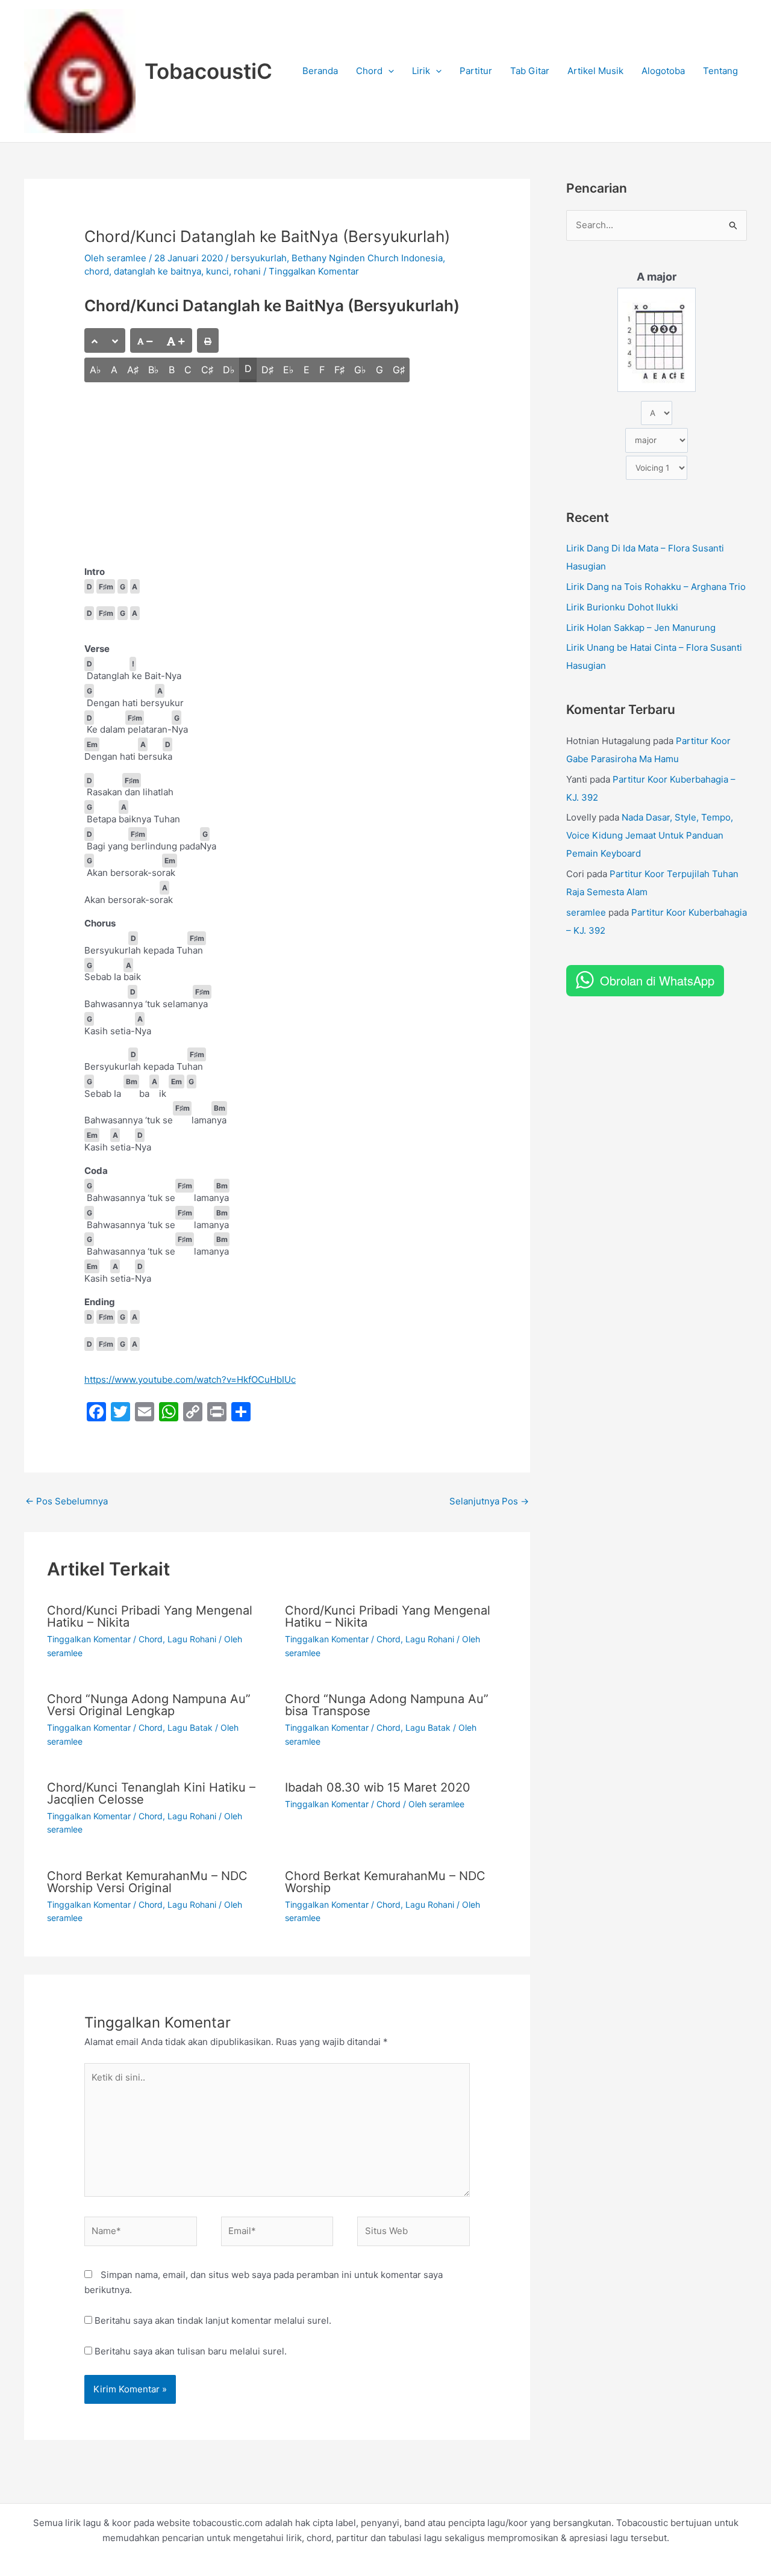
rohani (247, 271)
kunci (217, 271)
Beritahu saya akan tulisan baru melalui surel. (191, 2351)
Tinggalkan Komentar (314, 271)
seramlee (586, 912)
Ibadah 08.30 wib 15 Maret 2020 (378, 1787)
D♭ (229, 370)
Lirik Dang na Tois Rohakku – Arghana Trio (656, 587)
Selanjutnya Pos (489, 1501)
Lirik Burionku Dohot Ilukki (622, 607)
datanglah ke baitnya (158, 271)
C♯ (207, 370)
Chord (369, 71)
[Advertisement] (277, 476)
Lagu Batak (190, 1727)
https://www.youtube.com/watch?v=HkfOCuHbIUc (190, 1380)
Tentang (720, 71)
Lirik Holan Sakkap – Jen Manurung (641, 628)
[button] (388, 71)
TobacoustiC (208, 71)
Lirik (421, 71)
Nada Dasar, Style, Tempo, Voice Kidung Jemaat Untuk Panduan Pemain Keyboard (650, 835)
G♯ (399, 370)
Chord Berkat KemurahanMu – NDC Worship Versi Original (147, 1882)
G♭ (360, 370)
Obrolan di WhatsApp (657, 980)
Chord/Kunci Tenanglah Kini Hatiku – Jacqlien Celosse (151, 1793)
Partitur (476, 71)
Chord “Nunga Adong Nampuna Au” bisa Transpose (387, 1705)
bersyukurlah (259, 258)
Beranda (320, 71)
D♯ (267, 370)
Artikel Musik (595, 71)
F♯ (339, 370)
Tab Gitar (530, 71)
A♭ (95, 370)
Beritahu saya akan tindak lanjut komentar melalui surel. (213, 2320)
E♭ (289, 370)
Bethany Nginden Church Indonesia (367, 258)
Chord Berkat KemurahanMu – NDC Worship (385, 1882)
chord (97, 271)
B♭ (154, 370)
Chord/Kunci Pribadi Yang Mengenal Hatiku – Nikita (150, 1616)
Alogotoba (663, 71)
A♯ (133, 370)
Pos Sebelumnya (67, 1501)
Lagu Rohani (192, 1639)
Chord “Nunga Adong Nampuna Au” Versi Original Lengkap (149, 1705)
